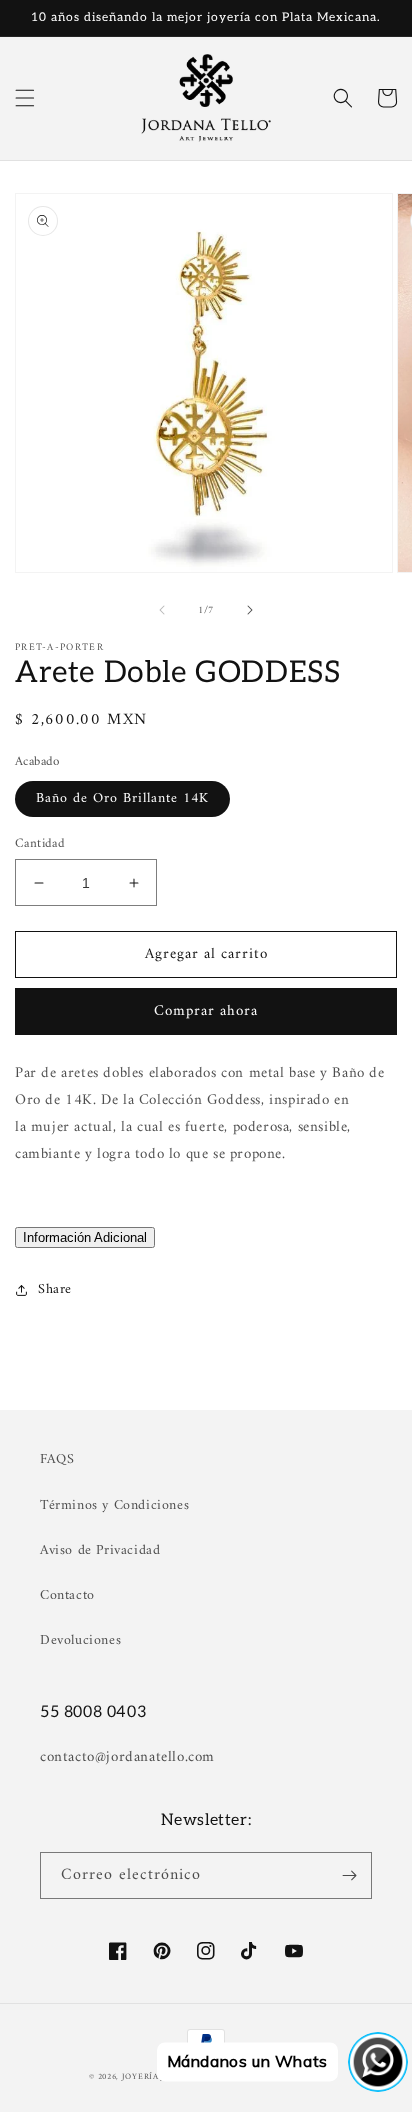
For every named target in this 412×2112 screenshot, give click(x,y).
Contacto (67, 1595)
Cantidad (40, 844)
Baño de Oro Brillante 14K (122, 798)
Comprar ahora (206, 1011)
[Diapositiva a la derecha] (250, 610)
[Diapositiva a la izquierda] (162, 610)
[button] (25, 98)
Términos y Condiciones (114, 1505)
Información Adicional (85, 1237)
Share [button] (55, 1289)
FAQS (57, 1459)
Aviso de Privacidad (100, 1550)
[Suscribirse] (349, 1875)
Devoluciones (80, 1640)
